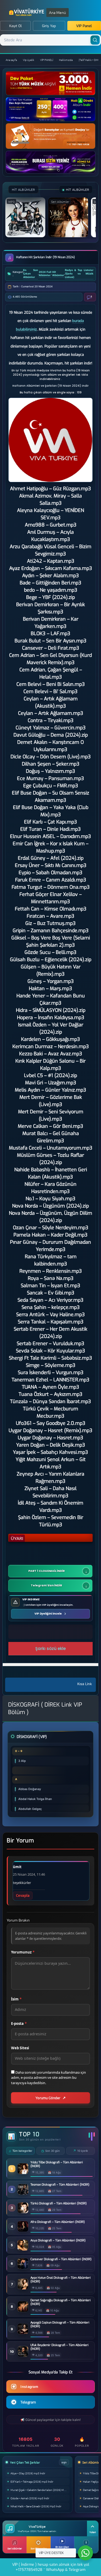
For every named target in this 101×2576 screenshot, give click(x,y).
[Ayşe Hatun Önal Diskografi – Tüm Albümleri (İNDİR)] (23, 2288)
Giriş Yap (49, 26)
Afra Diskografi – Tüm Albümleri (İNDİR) (58, 2222)
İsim (16, 1999)
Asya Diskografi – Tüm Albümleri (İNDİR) (58, 2241)
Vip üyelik (29, 60)
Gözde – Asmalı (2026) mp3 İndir (30, 2498)
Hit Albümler (58, 274)
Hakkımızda (66, 60)
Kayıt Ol (15, 26)
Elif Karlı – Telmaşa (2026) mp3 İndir (32, 2481)
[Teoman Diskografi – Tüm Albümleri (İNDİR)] (23, 2193)
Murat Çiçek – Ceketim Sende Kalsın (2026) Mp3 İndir (40, 2490)
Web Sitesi (20, 2048)
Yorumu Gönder (48, 2098)
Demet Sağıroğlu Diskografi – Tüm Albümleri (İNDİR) (61, 2302)
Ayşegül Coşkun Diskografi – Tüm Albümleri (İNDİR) (60, 2325)
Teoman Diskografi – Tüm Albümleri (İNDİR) (60, 2185)
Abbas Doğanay (30, 1789)
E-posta (19, 2024)
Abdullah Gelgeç (30, 1809)
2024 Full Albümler (45, 274)
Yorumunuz (23, 1952)
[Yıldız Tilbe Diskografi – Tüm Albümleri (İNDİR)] (23, 2173)
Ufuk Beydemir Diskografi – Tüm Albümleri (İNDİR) (60, 2347)
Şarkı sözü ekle (50, 1649)
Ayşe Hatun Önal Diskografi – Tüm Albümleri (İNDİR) (61, 2280)
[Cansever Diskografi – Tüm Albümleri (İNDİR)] (23, 2268)
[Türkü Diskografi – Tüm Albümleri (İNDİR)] (23, 2212)
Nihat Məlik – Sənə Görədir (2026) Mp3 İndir (36, 2506)
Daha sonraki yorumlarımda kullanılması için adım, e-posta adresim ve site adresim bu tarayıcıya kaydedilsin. (48, 2078)
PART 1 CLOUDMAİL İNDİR (46, 1571)
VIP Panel (84, 26)
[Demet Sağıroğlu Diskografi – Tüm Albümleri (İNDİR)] (23, 2310)
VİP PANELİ (47, 60)
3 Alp (22, 1761)
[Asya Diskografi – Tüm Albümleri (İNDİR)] (23, 2249)
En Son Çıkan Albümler (31, 274)
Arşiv (64, 2462)
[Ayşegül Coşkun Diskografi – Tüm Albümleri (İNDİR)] (23, 2333)
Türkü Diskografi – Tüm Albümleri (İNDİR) (59, 2204)
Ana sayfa (11, 60)
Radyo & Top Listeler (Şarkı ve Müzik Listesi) (79, 274)
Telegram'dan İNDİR (47, 1585)
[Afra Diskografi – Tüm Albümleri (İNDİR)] (23, 2230)
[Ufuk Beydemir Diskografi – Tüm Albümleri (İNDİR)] (23, 2355)
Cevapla (23, 1896)
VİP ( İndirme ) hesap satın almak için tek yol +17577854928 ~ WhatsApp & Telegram (51, 2567)
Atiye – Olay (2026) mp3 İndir (28, 2473)
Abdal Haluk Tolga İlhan (35, 1799)
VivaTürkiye (27, 12)
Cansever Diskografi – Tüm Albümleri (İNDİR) (61, 2259)
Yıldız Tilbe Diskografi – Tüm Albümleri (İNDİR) (57, 2164)
